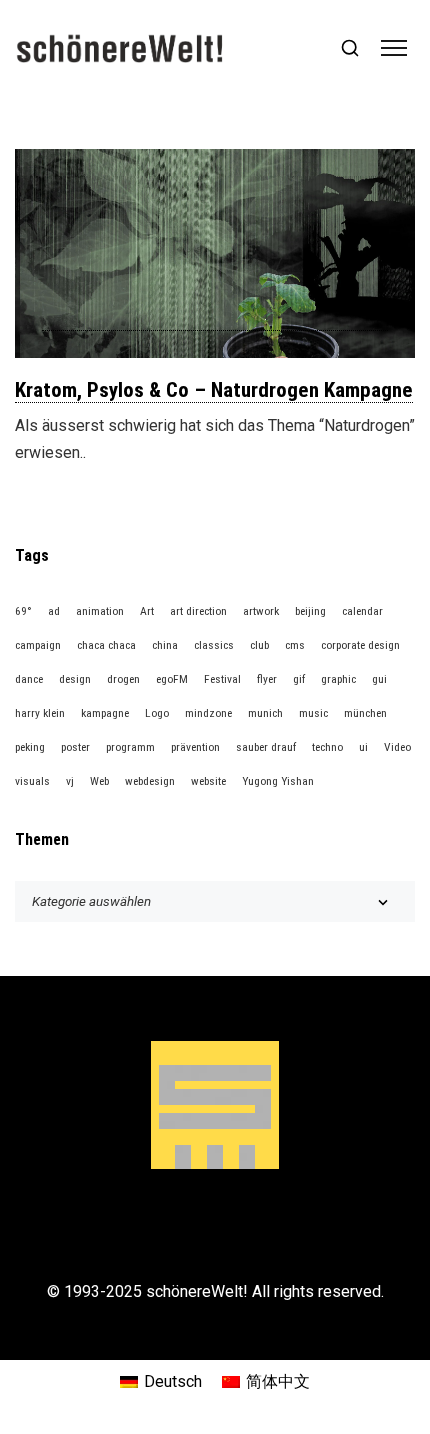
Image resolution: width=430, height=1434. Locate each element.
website (208, 781)
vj (70, 781)
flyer (267, 679)
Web (99, 781)
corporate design (360, 645)
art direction (198, 611)
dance (29, 679)
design (75, 679)
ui (363, 747)
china (165, 645)
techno (327, 747)
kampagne (105, 713)
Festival (222, 679)
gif (299, 679)
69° (23, 611)
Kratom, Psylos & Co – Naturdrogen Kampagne (214, 390)
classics (214, 645)
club (259, 645)
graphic (338, 679)
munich (265, 713)
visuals (32, 781)
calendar (362, 611)
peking (30, 747)
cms (295, 645)
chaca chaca (106, 645)
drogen (123, 679)
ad (54, 611)
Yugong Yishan (278, 781)
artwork (261, 611)
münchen (365, 713)
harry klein (40, 713)
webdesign (150, 781)
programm (130, 747)
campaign (38, 645)
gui (379, 679)
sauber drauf (266, 747)
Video (397, 747)
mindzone (208, 713)
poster (75, 747)
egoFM (172, 679)
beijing (310, 611)
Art (147, 611)
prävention (195, 747)
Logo (157, 713)
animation (100, 611)
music (313, 713)
